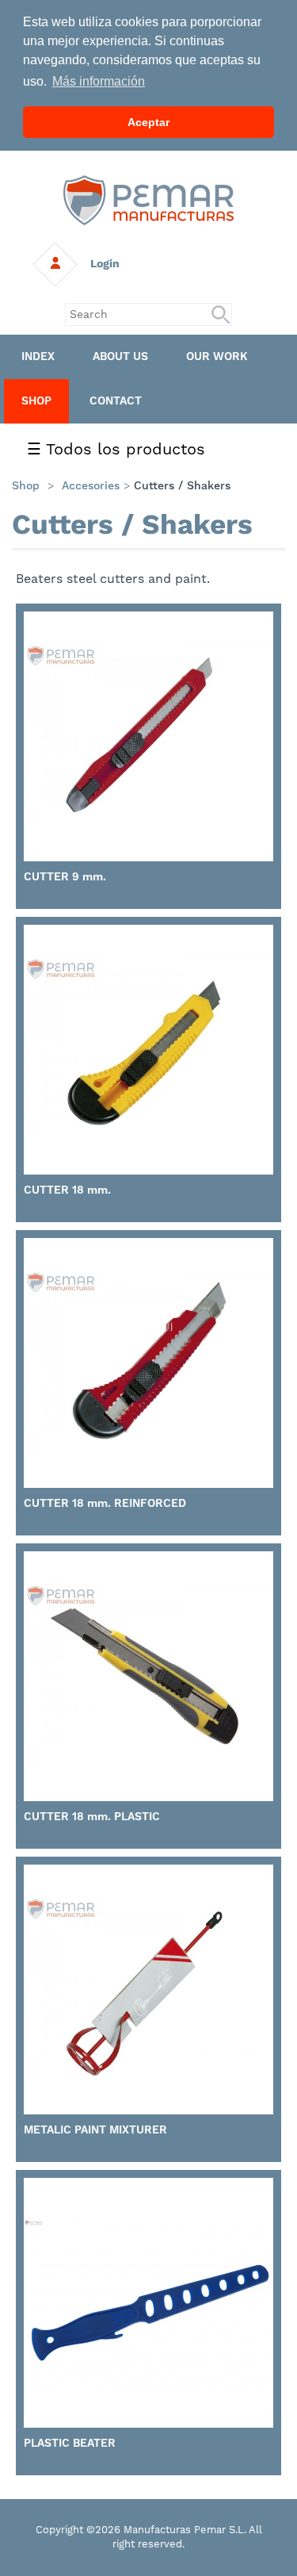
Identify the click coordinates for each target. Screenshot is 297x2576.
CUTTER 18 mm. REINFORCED (105, 1503)
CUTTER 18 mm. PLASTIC (92, 1816)
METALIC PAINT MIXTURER (95, 2129)
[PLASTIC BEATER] (148, 2303)
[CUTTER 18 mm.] (148, 1050)
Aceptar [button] (148, 122)
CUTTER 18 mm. (67, 1190)
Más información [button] (99, 81)
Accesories (91, 485)
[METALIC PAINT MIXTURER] (148, 1989)
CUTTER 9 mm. (65, 876)
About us (120, 356)
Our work (217, 356)
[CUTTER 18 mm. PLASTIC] (148, 1676)
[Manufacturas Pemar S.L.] (148, 199)
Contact (116, 401)
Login (99, 263)
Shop (36, 401)
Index (38, 356)
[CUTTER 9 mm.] (148, 736)
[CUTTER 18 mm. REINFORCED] (148, 1363)
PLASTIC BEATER (70, 2443)
